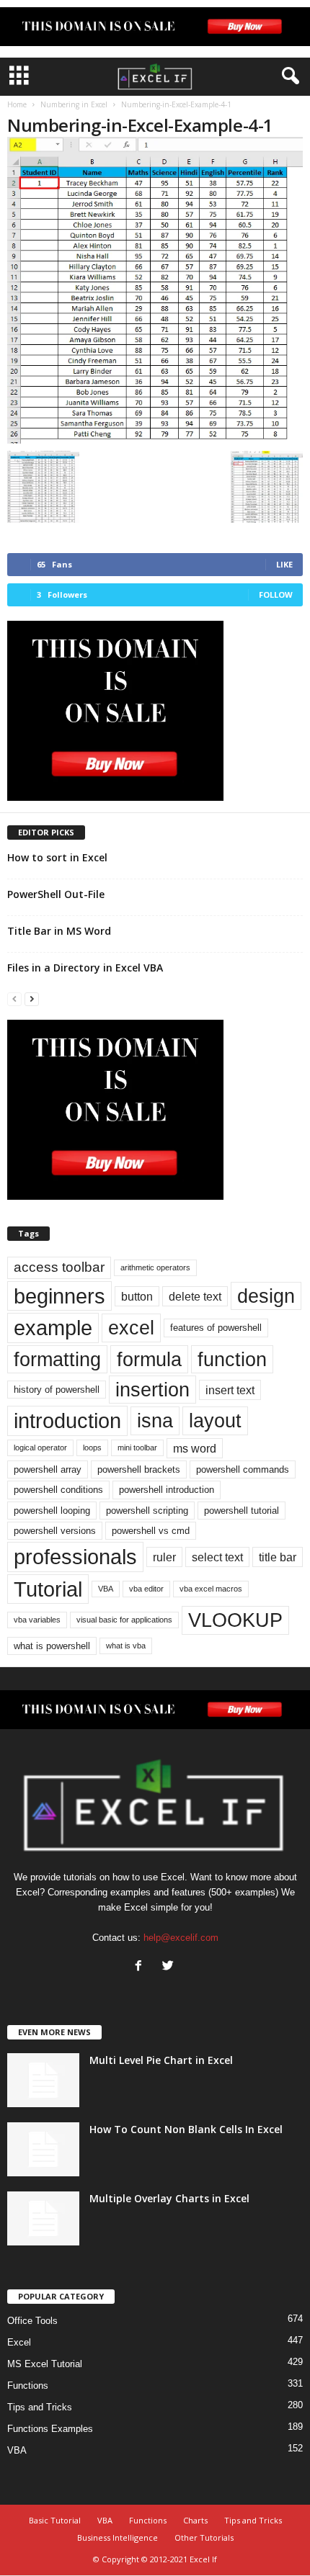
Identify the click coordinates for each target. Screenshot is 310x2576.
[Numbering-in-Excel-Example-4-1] (155, 290)
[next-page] (32, 998)
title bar (278, 1557)
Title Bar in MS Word (59, 931)
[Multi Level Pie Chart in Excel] (43, 2080)
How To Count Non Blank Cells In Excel (186, 2129)
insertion (152, 1390)
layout (215, 1421)
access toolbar (59, 1267)
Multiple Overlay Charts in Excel (169, 2198)
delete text (195, 1296)
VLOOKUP (235, 1620)
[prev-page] (14, 998)
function (232, 1359)
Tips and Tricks (40, 2407)
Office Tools (32, 2321)
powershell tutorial (242, 1511)
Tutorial (48, 1589)
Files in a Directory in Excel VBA (85, 968)
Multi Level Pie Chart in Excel (161, 2060)
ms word (195, 1448)
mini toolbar (137, 1448)
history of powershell (57, 1390)
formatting (57, 1359)
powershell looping (52, 1511)
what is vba (126, 1646)
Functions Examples (50, 2429)
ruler (164, 1557)
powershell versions (55, 1531)
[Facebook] (142, 1967)
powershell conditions (58, 1490)
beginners (59, 1296)
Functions (28, 2386)
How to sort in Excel (57, 857)
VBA (106, 1589)
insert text (230, 1390)
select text (217, 1557)
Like (284, 564)
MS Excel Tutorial (45, 2364)
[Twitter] (170, 1967)
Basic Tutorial (55, 2520)
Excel (19, 2342)
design (266, 1296)
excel (131, 1328)
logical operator (40, 1448)
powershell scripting (147, 1511)
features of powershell (216, 1328)
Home (17, 104)
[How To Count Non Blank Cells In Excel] (43, 2149)
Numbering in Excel (74, 104)
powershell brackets (139, 1469)
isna (155, 1421)
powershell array (48, 1469)
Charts (195, 2520)
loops (92, 1448)
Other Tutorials (204, 2537)
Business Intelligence (118, 2537)
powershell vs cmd (151, 1531)
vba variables (37, 1620)
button (137, 1296)
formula (149, 1359)
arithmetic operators (155, 1267)
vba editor (146, 1589)
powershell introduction (167, 1490)
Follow (276, 594)
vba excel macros (211, 1589)
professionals (75, 1557)
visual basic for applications (124, 1620)
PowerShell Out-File (56, 894)
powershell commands (243, 1469)
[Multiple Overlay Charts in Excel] (43, 2218)
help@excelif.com (181, 1938)
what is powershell (52, 1646)
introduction (67, 1421)
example (53, 1328)
